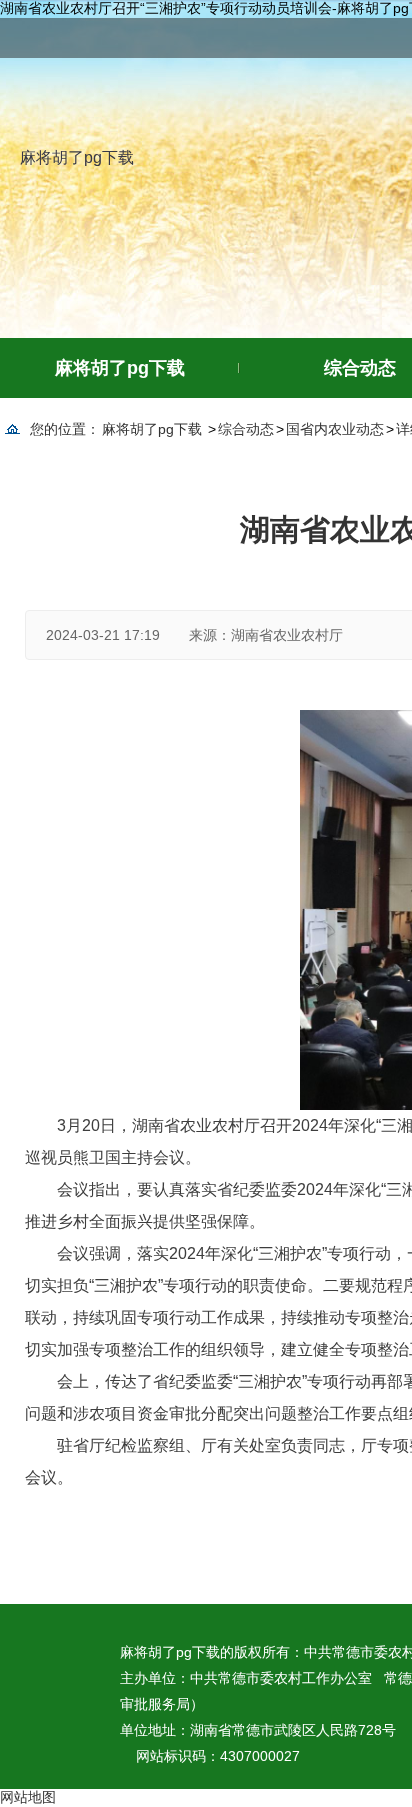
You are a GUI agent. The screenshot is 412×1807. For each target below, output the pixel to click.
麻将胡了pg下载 (77, 157)
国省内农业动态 (335, 429)
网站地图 (28, 1797)
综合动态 (246, 429)
